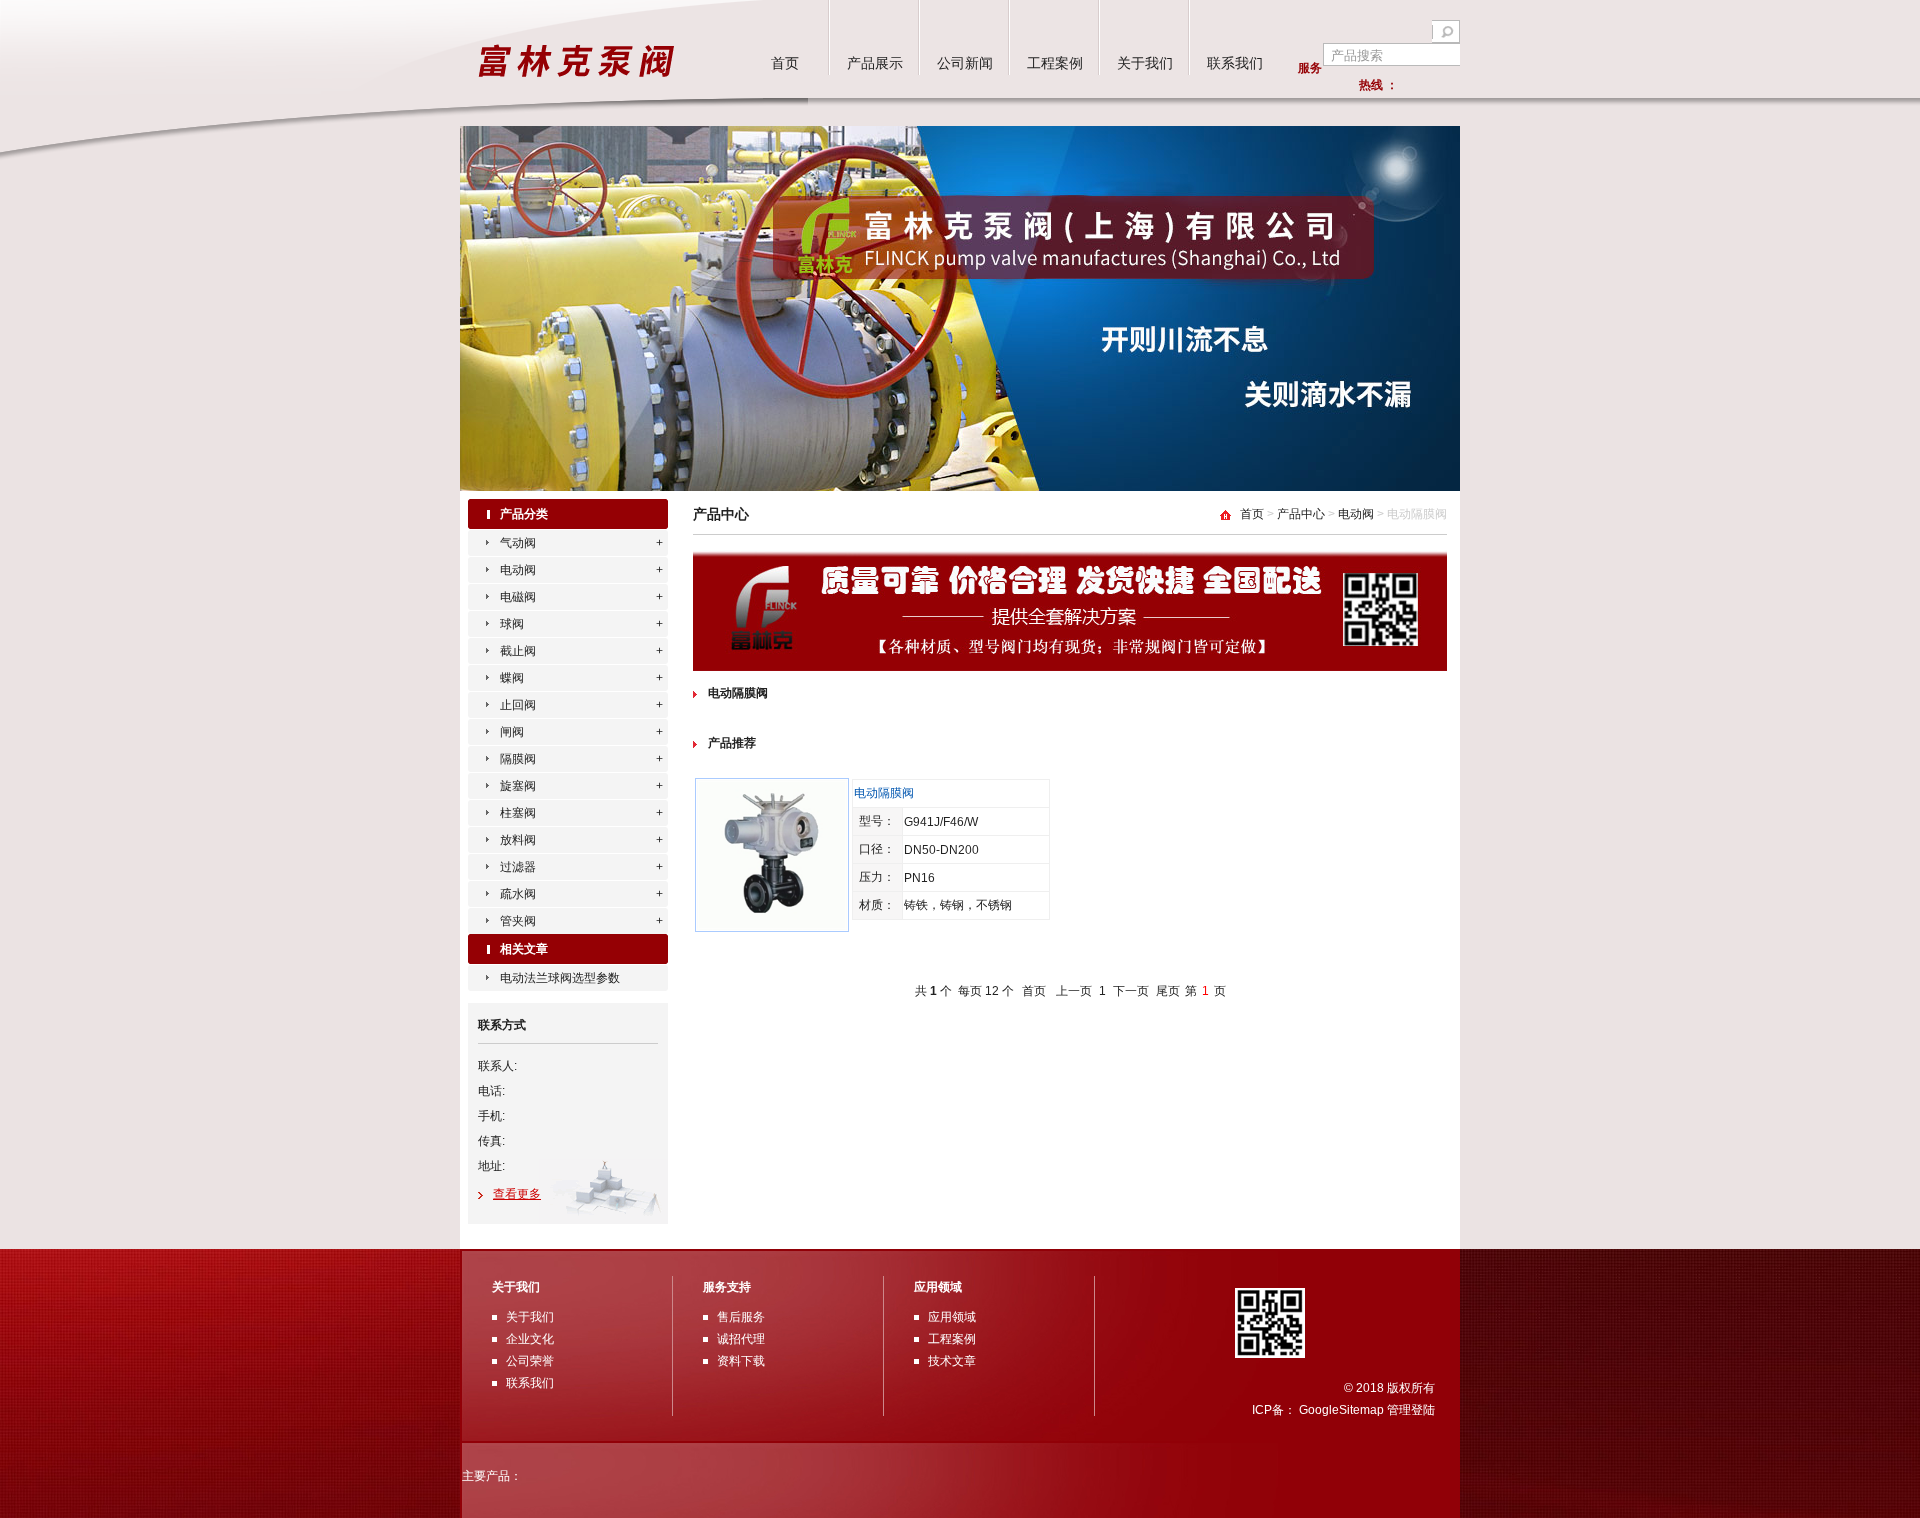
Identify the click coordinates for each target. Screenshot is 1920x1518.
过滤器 (518, 867)
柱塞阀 (518, 813)
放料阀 (518, 840)
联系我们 (1235, 63)
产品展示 (875, 63)
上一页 (1074, 991)
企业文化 (530, 1339)
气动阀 (518, 543)
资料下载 (741, 1361)
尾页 (1168, 991)
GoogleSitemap (1341, 1410)
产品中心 (1301, 514)
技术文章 (952, 1361)
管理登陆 (1411, 1410)
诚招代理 (741, 1339)
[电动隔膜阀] (772, 926)
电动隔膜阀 (738, 693)
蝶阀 (512, 678)
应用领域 (952, 1317)
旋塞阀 (518, 786)
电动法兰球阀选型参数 (560, 978)
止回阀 (518, 705)
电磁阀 (518, 597)
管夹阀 (518, 921)
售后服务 (741, 1317)
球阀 (512, 624)
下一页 (1131, 991)
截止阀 (518, 651)
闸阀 (512, 732)
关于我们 (1145, 63)
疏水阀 (518, 894)
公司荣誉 (530, 1361)
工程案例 (1055, 63)
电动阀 (518, 570)
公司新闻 (965, 63)
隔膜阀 (518, 759)
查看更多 (517, 1194)
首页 (785, 63)
